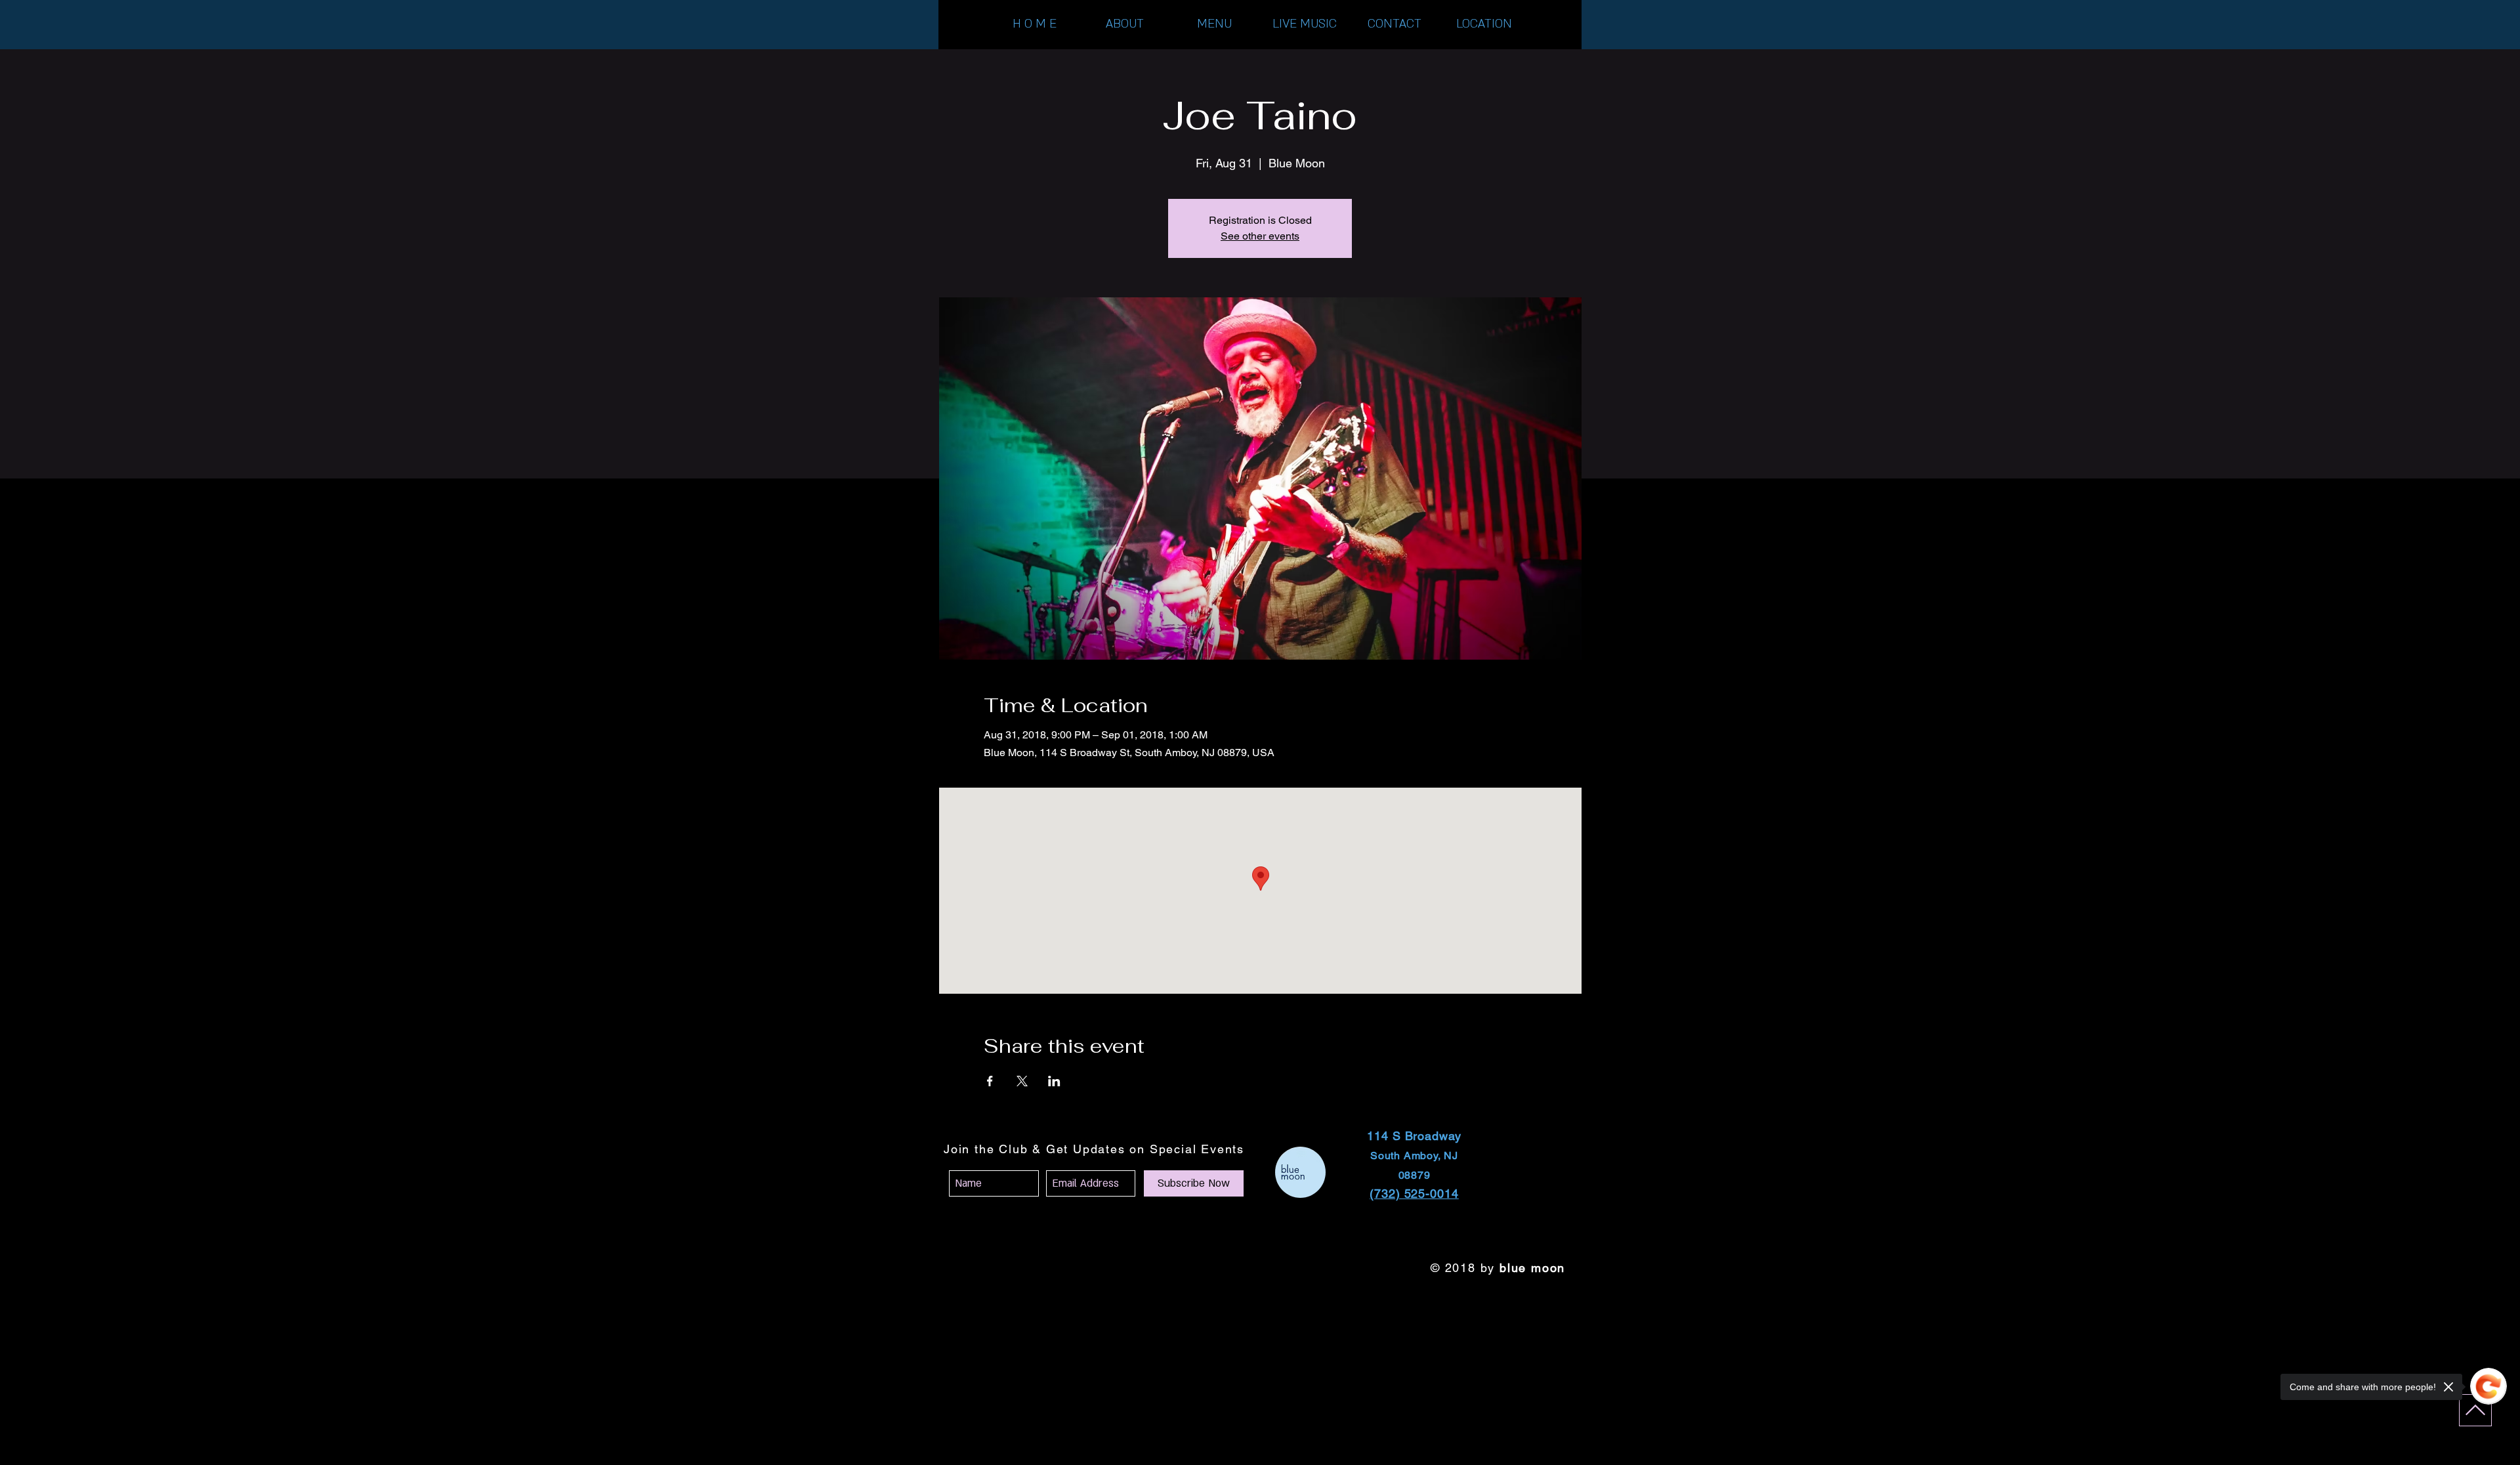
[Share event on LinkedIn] (1054, 1081)
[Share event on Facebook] (990, 1081)
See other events (1260, 236)
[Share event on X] (1022, 1081)
